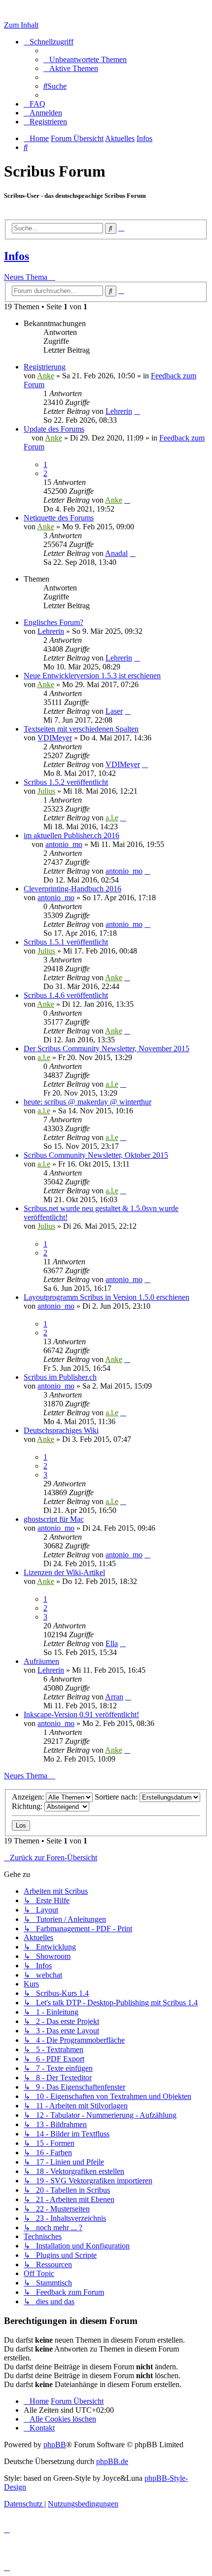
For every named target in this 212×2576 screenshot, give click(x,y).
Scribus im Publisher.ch (60, 1377)
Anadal (116, 553)
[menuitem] (85, 59)
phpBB (55, 2445)
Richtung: (28, 1806)
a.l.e (112, 818)
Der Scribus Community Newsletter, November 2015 (106, 1049)
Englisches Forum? (53, 622)
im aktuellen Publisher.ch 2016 (71, 835)
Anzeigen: (29, 1797)
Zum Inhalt (21, 25)
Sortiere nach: (117, 1797)
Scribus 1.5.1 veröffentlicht (66, 942)
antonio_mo (64, 844)
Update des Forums (54, 429)
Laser (114, 711)
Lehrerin (119, 411)
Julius (46, 791)
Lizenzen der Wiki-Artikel (64, 1572)
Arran (114, 1697)
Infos (17, 256)
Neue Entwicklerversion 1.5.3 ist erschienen (92, 676)
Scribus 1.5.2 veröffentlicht (66, 782)
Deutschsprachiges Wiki (61, 1430)
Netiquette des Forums (59, 518)
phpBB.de (112, 2461)
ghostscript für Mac (54, 1519)
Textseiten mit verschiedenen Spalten (81, 729)
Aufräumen (41, 1661)
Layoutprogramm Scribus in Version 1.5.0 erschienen (106, 1297)
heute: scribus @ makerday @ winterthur (88, 1102)
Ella (112, 1643)
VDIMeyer (55, 738)
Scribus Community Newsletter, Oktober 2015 (96, 1155)
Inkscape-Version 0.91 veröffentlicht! (81, 1714)
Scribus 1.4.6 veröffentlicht (66, 995)
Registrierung (45, 367)
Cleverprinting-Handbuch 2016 (72, 889)
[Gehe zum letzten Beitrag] (137, 411)
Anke (46, 376)
